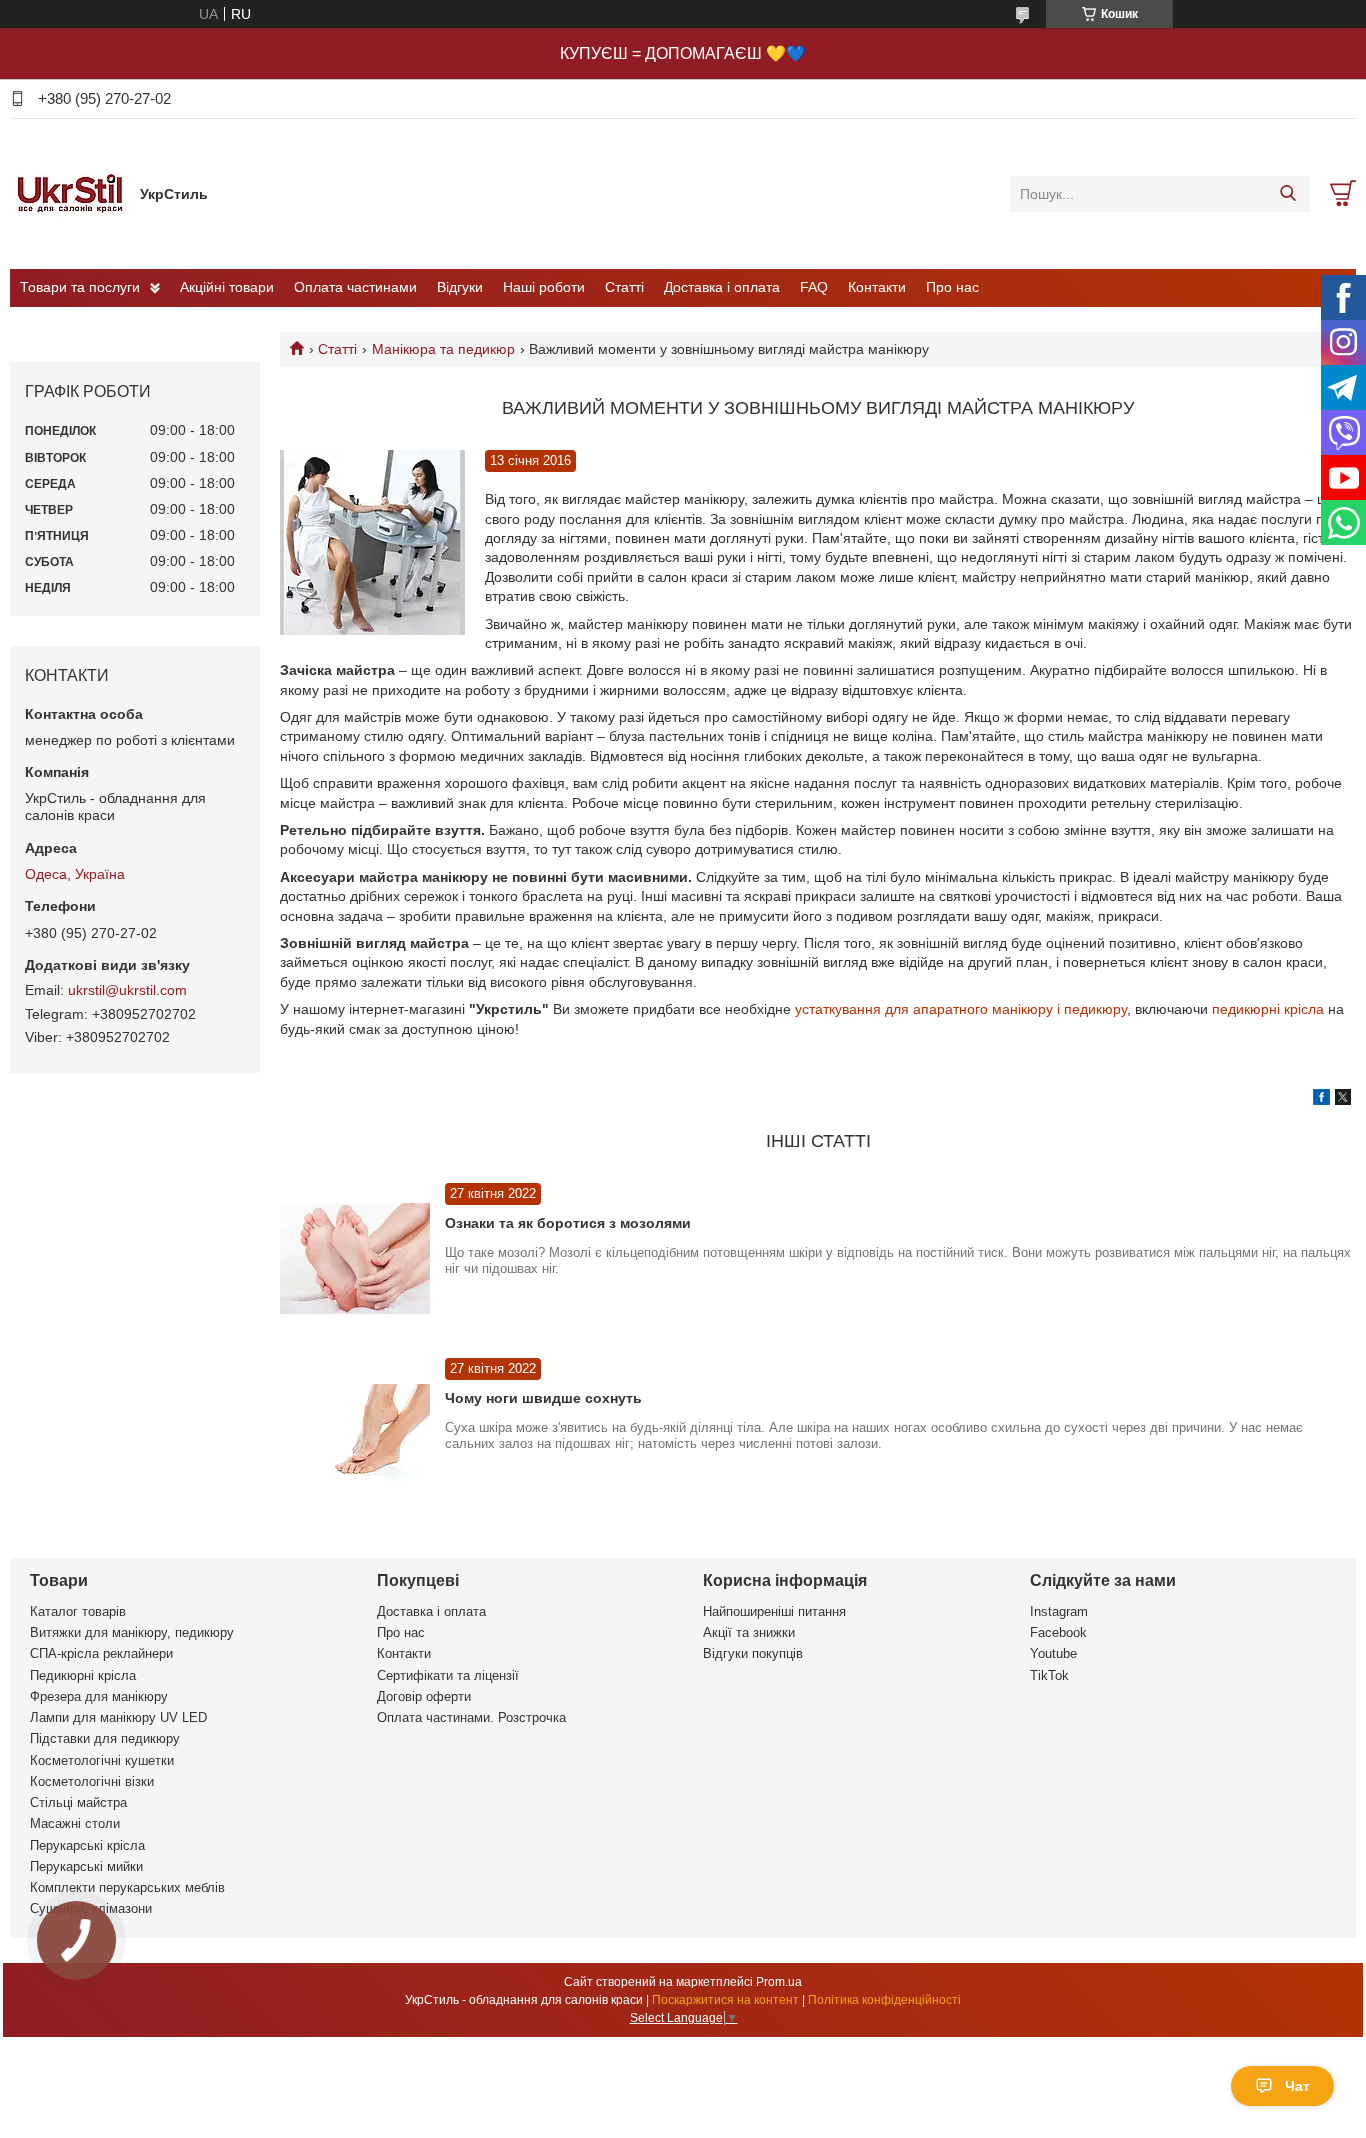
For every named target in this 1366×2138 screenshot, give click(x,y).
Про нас (952, 287)
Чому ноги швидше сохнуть (543, 1398)
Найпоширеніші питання (774, 1611)
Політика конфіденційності (884, 2000)
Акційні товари (227, 287)
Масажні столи (75, 1823)
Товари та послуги (80, 287)
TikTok (1049, 1675)
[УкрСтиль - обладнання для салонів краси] (70, 193)
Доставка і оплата (722, 287)
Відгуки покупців (753, 1653)
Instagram (1059, 1611)
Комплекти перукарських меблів (127, 1887)
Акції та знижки (749, 1632)
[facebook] (1321, 1100)
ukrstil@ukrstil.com (127, 990)
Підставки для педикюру (105, 1738)
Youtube (1053, 1653)
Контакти (877, 287)
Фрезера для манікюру (99, 1696)
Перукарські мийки (86, 1866)
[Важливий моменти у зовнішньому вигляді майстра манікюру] (372, 542)
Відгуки (460, 287)
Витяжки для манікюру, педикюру (132, 1632)
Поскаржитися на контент (725, 2000)
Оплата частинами (355, 287)
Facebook (1058, 1632)
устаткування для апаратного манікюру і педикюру (961, 1009)
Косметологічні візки (92, 1781)
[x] (1343, 1100)
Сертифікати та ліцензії (448, 1675)
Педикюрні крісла (83, 1675)
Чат (1297, 2086)
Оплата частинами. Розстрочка (471, 1717)
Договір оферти (424, 1696)
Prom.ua (779, 1982)
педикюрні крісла (1268, 1009)
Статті (624, 287)
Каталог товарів (78, 1611)
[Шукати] (1287, 194)
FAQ (814, 287)
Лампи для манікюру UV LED (118, 1717)
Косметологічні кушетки (102, 1760)
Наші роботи (544, 287)
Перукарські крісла (87, 1845)
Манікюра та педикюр (443, 349)
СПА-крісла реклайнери (101, 1653)
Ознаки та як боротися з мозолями (568, 1223)
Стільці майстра (78, 1802)
